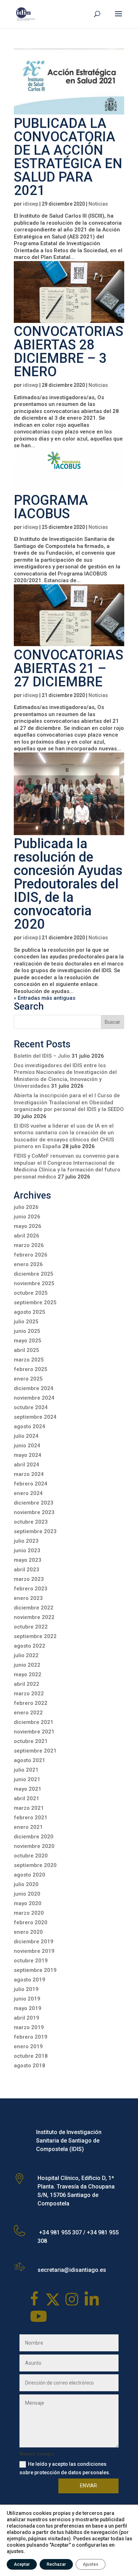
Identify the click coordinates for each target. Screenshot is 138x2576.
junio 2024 (27, 1446)
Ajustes (91, 2564)
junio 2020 (27, 1894)
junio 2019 (27, 1999)
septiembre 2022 (35, 1636)
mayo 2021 (28, 1789)
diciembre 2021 (34, 1722)
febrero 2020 (31, 1922)
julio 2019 (26, 1989)
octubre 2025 (31, 1293)
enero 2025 (28, 1379)
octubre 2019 (31, 1961)
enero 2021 (28, 1827)
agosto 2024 (30, 1426)
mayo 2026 (28, 1226)
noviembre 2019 (34, 1951)
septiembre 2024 (35, 1417)
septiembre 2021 (35, 1751)
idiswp (31, 204)
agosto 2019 (30, 1980)
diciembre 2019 (34, 1942)
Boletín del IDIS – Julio (42, 1056)
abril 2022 (27, 1684)
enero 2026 (28, 1264)
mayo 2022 (28, 1674)
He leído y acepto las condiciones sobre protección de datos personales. (65, 2468)
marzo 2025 (29, 1360)
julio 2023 (26, 1541)
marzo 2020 (29, 1913)
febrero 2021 (31, 1818)
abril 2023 (27, 1570)
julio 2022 (26, 1655)
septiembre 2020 (35, 1865)
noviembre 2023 (34, 1512)
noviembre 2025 (34, 1283)
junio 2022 (27, 1665)
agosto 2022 (30, 1646)
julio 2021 (26, 1770)
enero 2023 (28, 1598)
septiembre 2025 (35, 1302)
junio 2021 (27, 1779)
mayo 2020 (28, 1903)
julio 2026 (26, 1207)
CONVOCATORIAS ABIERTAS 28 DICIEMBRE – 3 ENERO (68, 351)
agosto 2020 (30, 1875)
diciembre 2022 (34, 1608)
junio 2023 (27, 1550)
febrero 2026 (31, 1255)
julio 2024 (26, 1436)
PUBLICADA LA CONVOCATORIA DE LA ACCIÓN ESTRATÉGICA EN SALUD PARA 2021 (68, 157)
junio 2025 (27, 1331)
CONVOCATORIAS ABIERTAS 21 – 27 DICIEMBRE (68, 668)
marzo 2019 (29, 2027)
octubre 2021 (31, 1741)
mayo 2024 (28, 1455)
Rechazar (56, 2564)
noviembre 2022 (34, 1617)
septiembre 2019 (35, 1970)
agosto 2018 (30, 2066)
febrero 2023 (31, 1589)
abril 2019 (27, 2018)
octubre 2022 (31, 1627)
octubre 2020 (31, 1856)
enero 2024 (28, 1493)
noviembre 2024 (34, 1398)
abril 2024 (27, 1465)
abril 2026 (27, 1236)
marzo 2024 (29, 1474)
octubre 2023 (31, 1522)
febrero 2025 (31, 1369)
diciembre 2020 (34, 1837)
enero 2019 (28, 2046)
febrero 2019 (31, 2037)
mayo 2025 (28, 1341)
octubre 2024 (31, 1407)
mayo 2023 (28, 1560)
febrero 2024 (31, 1484)
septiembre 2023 (35, 1531)
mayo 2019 (28, 2008)
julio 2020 (26, 1884)
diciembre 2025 (34, 1274)
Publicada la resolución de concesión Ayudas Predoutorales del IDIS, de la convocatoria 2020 (68, 884)
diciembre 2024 (34, 1388)
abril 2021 (27, 1798)
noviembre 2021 (34, 1732)
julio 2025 (26, 1322)
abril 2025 (27, 1350)
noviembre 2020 (34, 1846)
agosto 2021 (30, 1760)
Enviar (88, 2486)
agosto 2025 (30, 1312)
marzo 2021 (29, 1808)
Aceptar (22, 2564)
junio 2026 (27, 1217)
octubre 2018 (31, 2056)
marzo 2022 (29, 1694)
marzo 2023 (29, 1579)
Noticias (98, 204)
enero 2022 (28, 1713)
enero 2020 (28, 1932)
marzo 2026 (29, 1245)
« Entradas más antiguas (45, 998)
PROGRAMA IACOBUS (51, 507)
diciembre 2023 (34, 1503)
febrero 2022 (31, 1703)
